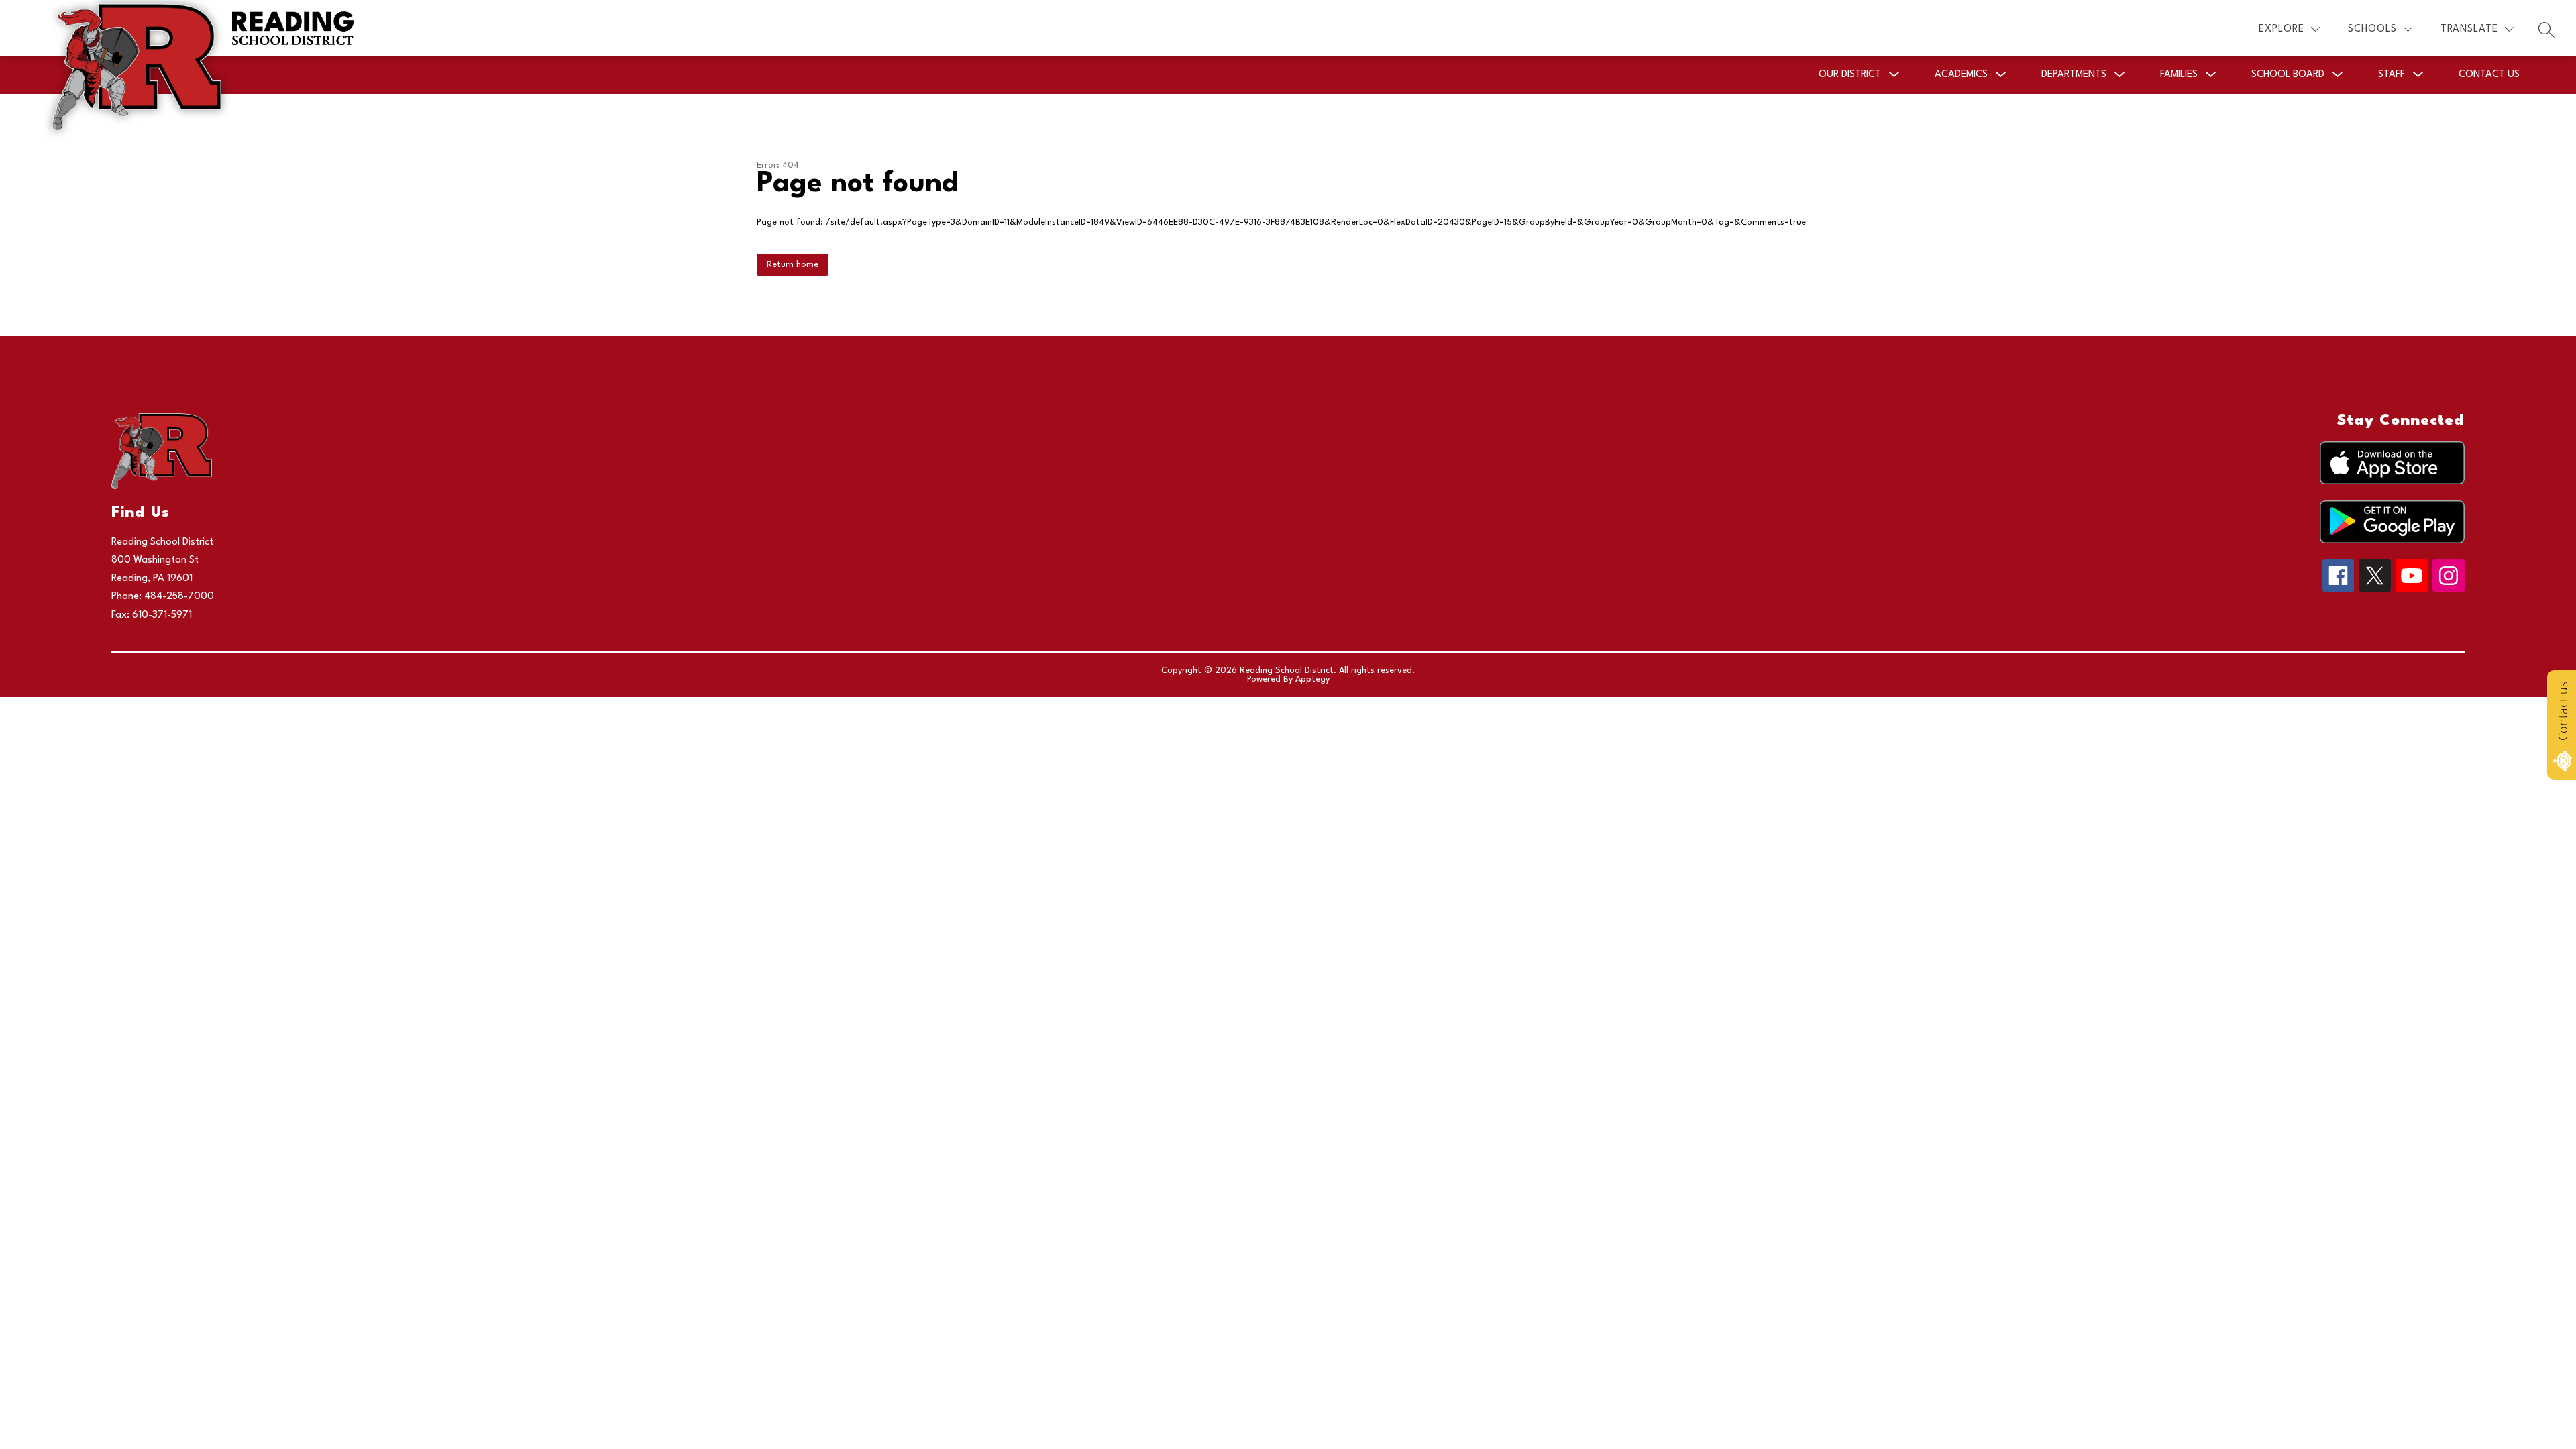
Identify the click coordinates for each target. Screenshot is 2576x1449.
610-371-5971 (162, 615)
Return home (793, 265)
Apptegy (1312, 679)
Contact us (2563, 711)
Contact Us (2489, 75)
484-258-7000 (179, 597)
